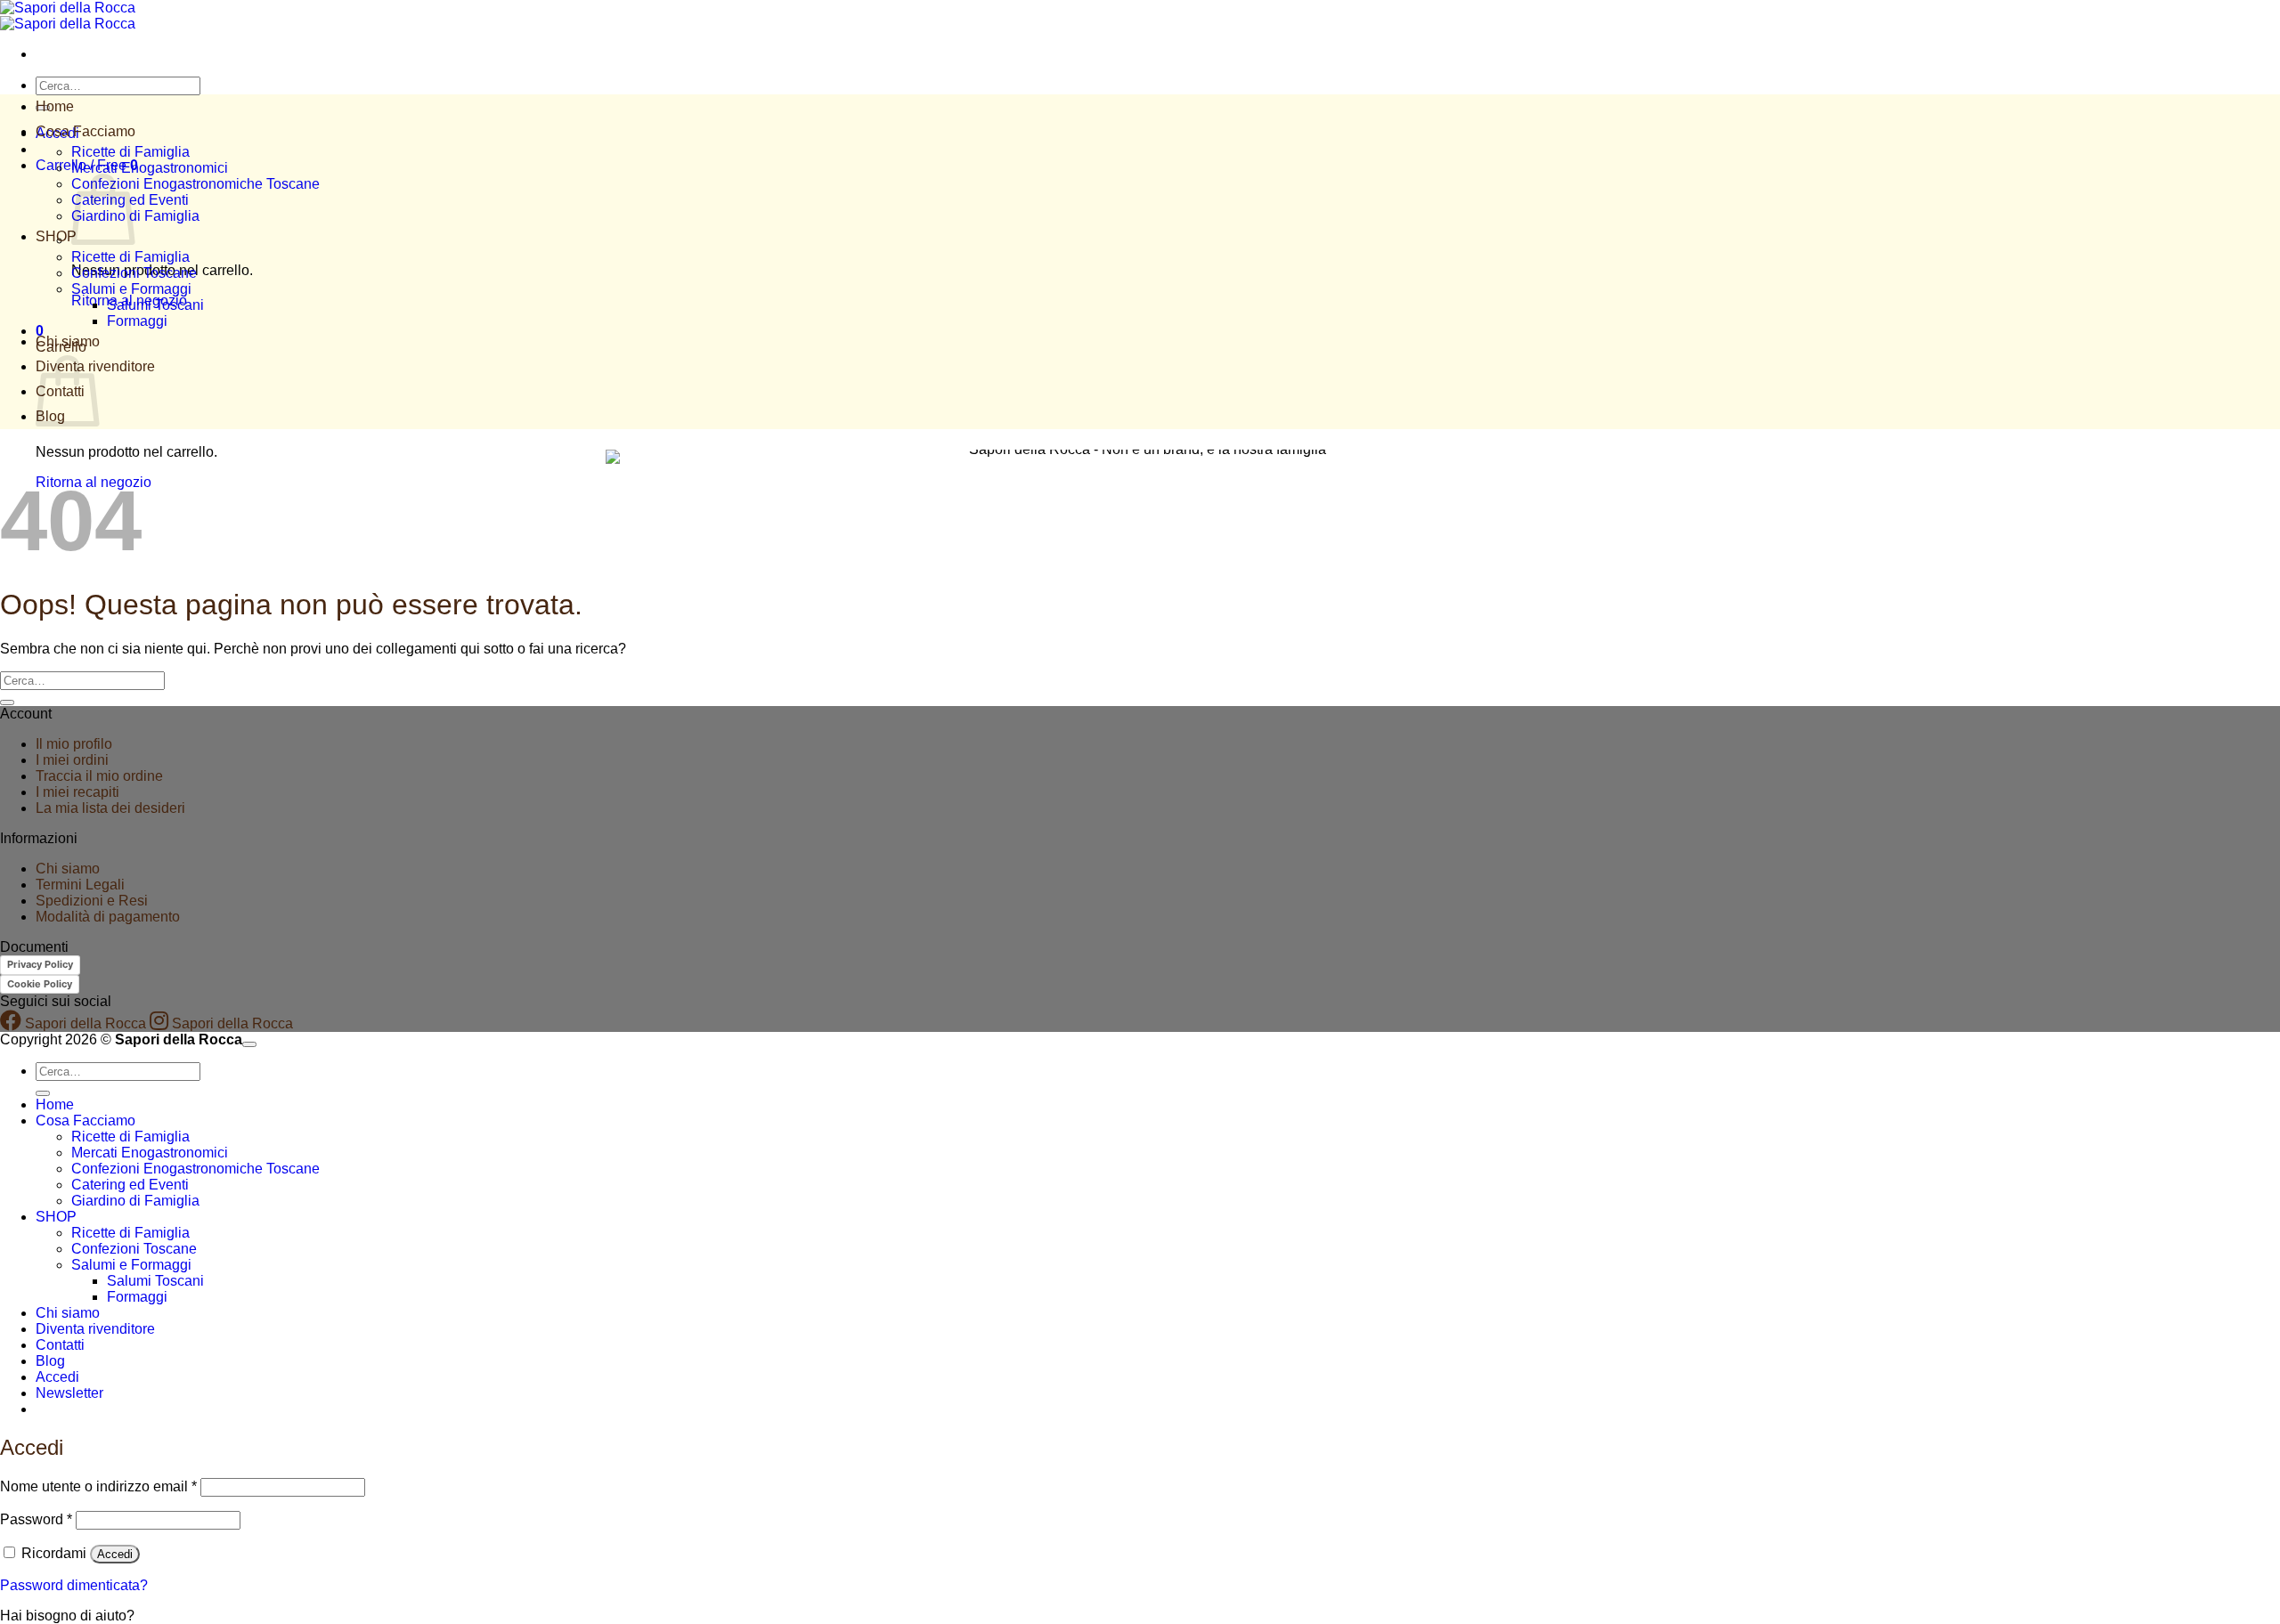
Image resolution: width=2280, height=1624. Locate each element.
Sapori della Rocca (84, 1023)
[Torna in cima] (249, 1044)
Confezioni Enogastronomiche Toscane (195, 184)
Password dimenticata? (74, 1585)
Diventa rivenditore (95, 1329)
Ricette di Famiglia (130, 152)
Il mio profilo (74, 744)
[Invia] (7, 702)
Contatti (60, 1345)
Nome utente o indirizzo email (98, 1486)
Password (36, 1519)
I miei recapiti (77, 792)
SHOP (56, 236)
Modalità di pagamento (108, 917)
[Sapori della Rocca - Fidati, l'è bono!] (68, 16)
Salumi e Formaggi (131, 289)
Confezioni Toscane (134, 273)
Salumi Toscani (155, 305)
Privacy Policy (40, 964)
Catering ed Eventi (130, 1185)
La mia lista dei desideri (110, 808)
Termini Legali (80, 885)
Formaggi (137, 321)
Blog (50, 1361)
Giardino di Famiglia (135, 216)
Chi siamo (68, 341)
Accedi (115, 1554)
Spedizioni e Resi (92, 901)
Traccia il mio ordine (99, 776)
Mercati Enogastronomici (150, 168)
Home (55, 106)
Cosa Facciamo (85, 131)
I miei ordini (72, 760)
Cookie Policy (40, 984)
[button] (69, 1393)
